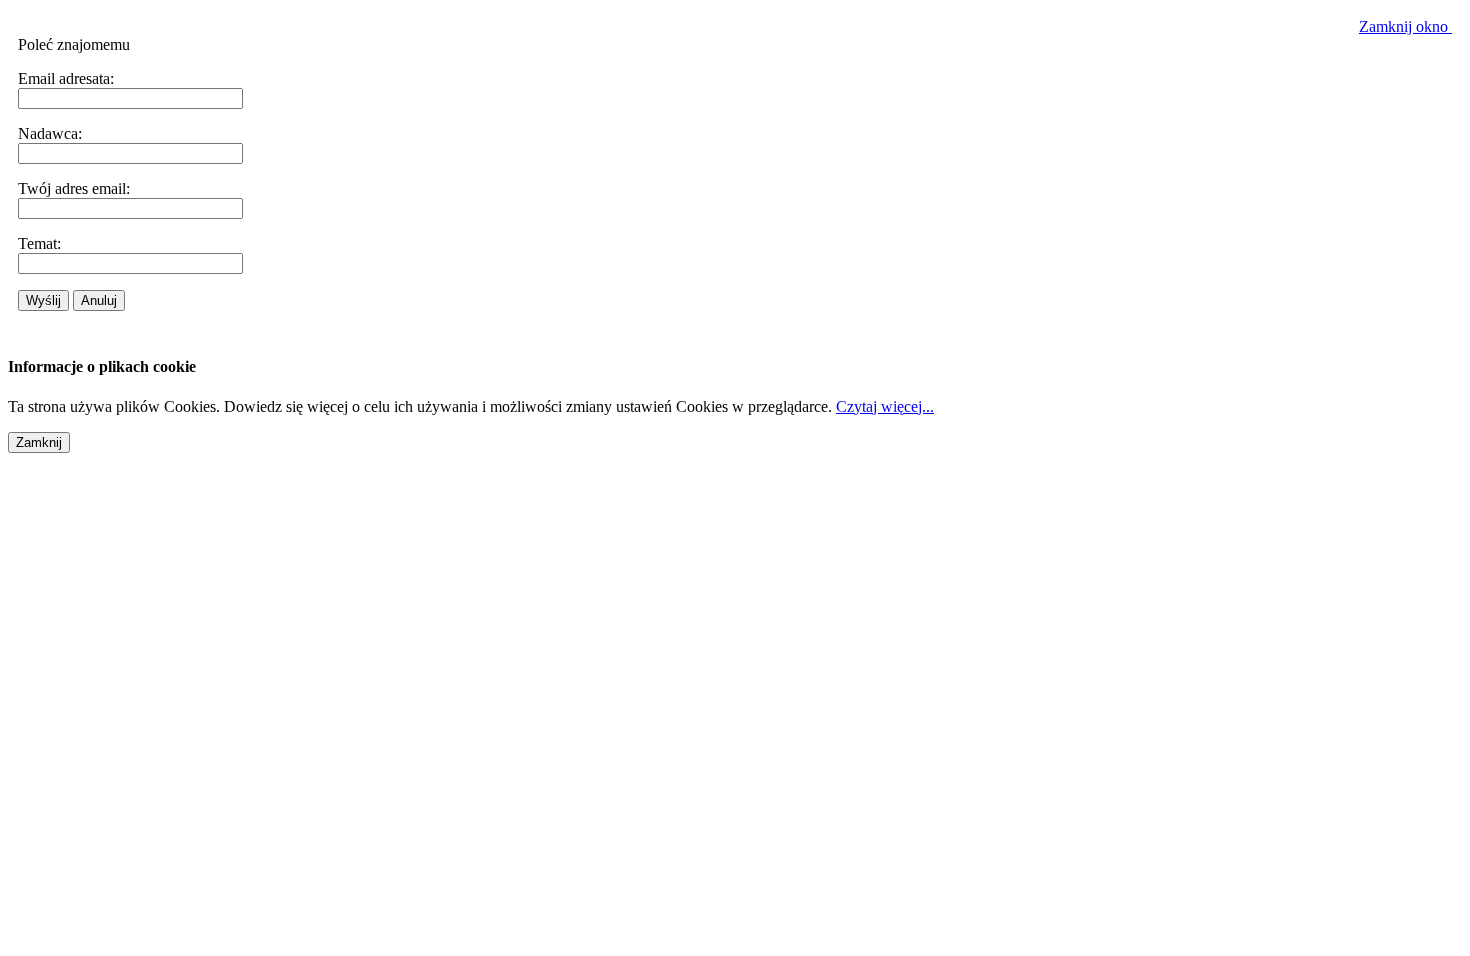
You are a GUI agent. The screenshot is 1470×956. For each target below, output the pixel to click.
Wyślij (43, 300)
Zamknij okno (1405, 26)
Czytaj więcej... (885, 406)
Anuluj (99, 300)
